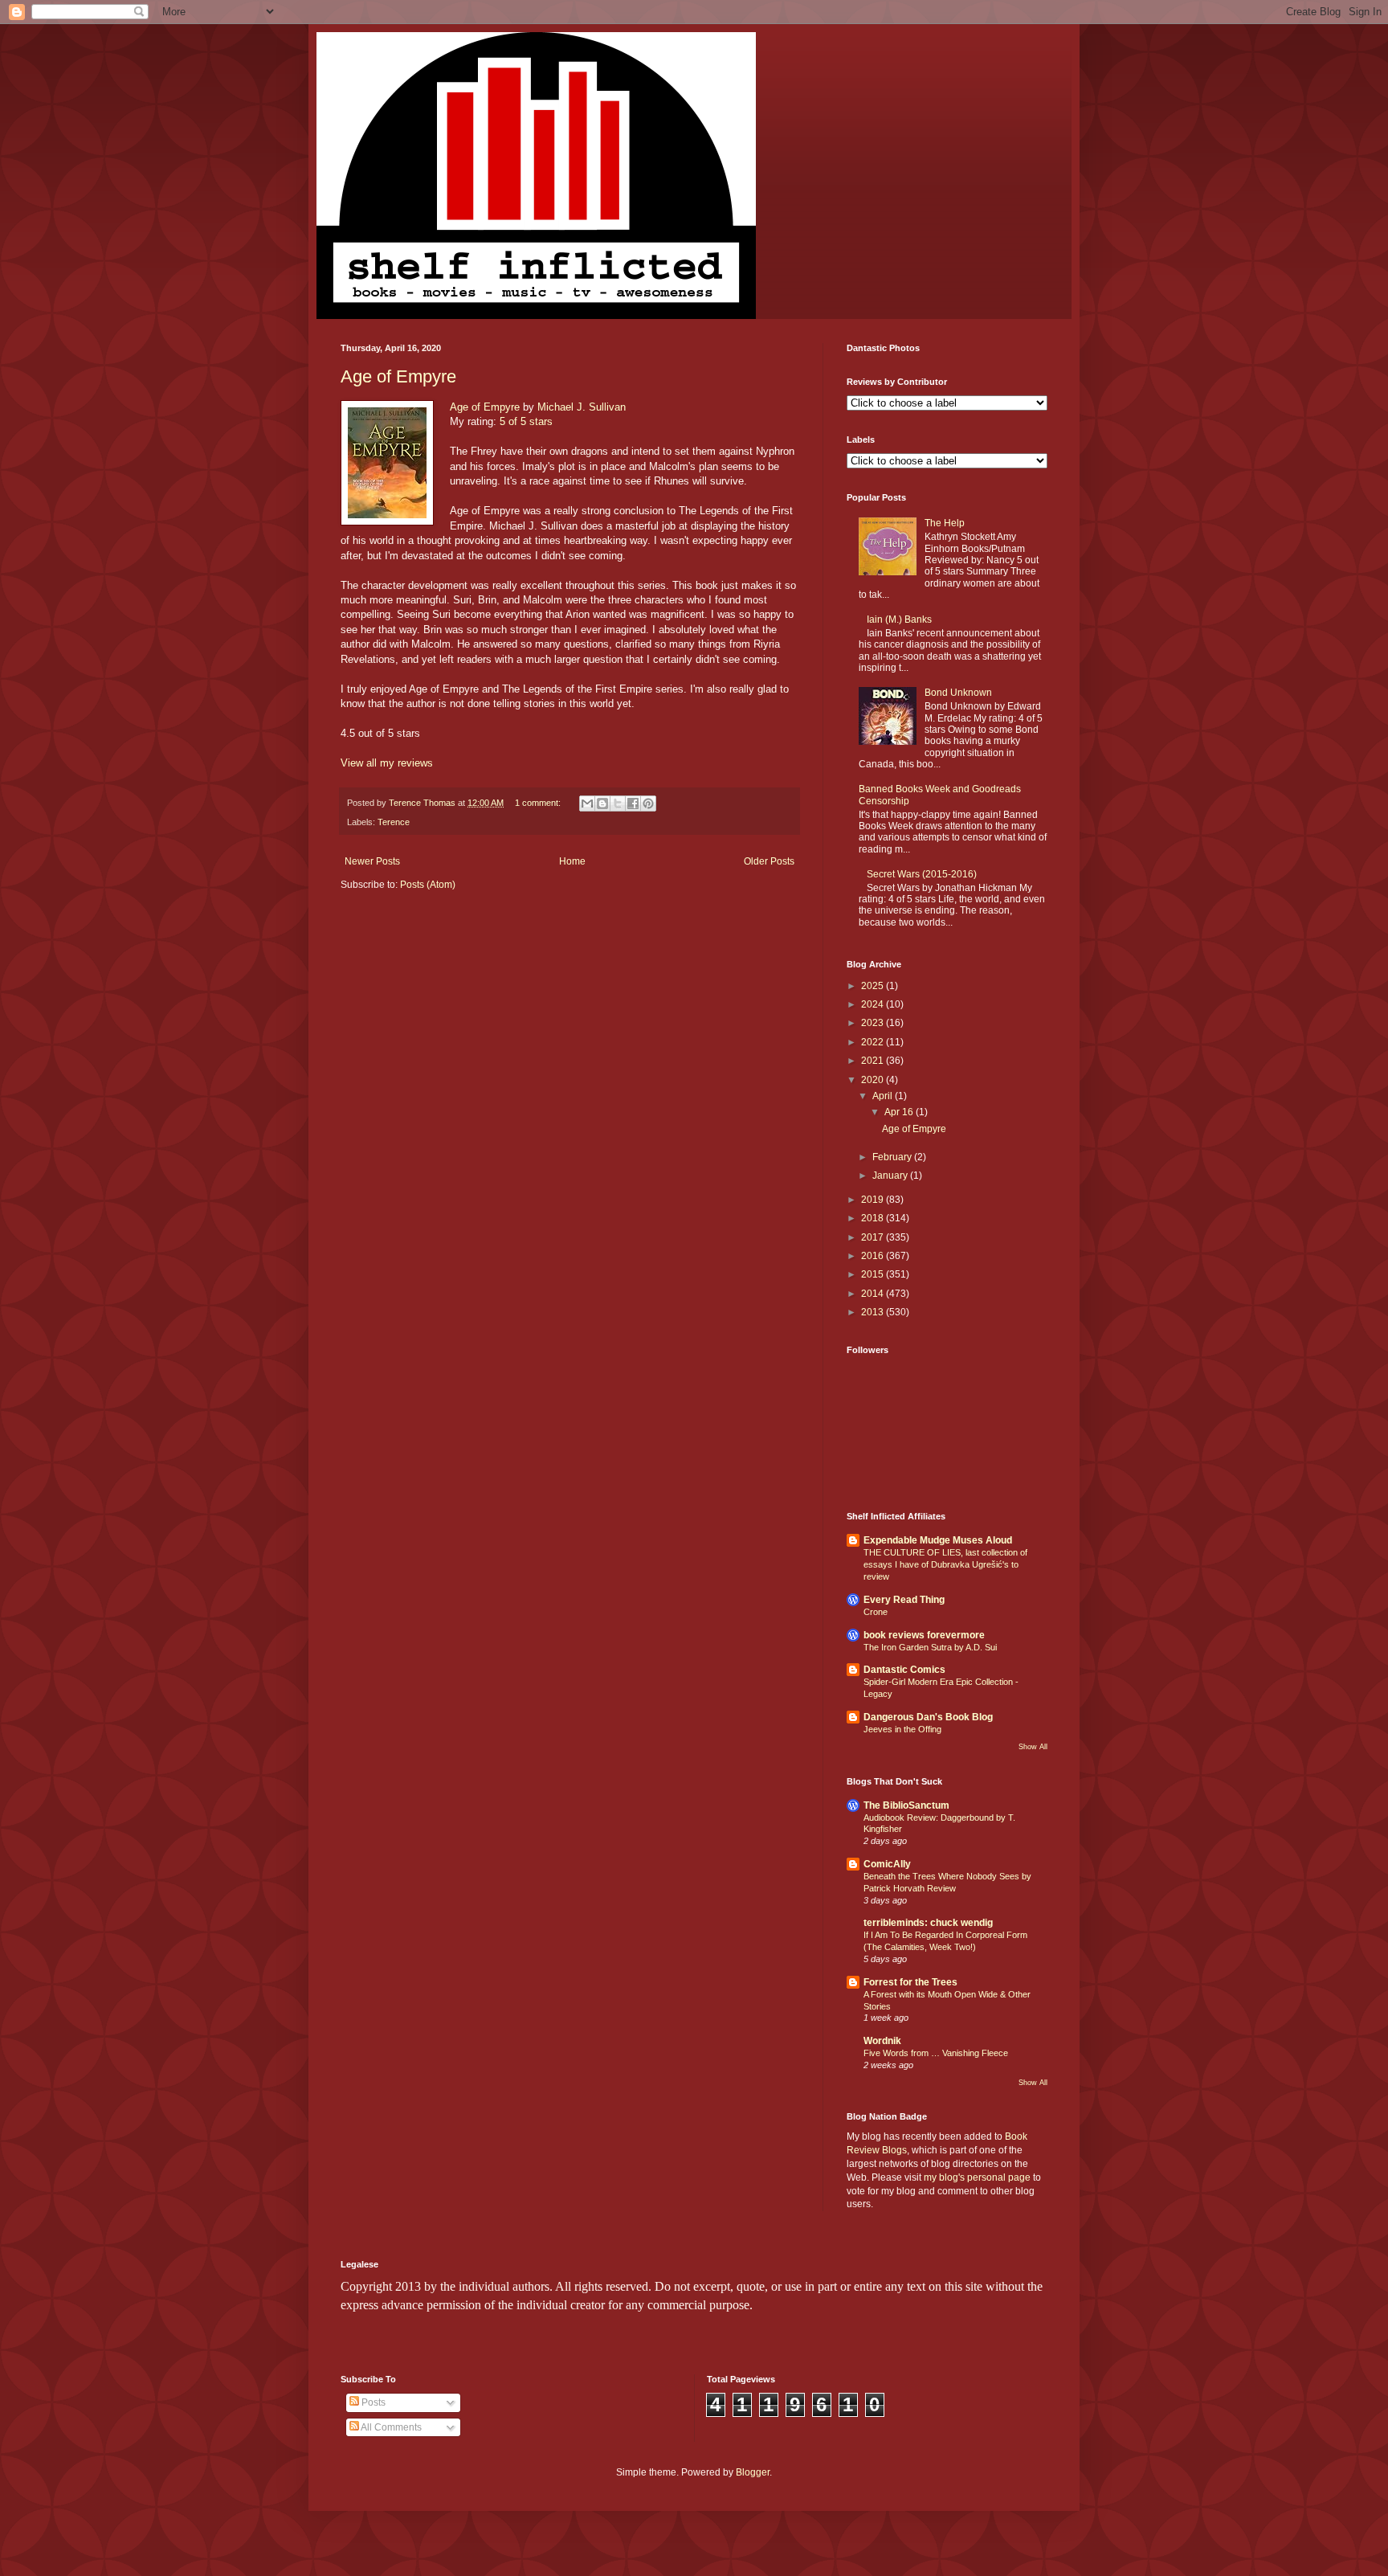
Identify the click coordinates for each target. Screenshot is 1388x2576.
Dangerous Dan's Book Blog (928, 1717)
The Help (945, 523)
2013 (874, 1312)
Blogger (753, 2472)
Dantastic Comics (904, 1670)
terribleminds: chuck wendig (928, 1923)
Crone (876, 1612)
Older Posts (769, 861)
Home (572, 861)
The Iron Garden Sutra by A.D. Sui (930, 1647)
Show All (1033, 1747)
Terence (394, 822)
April (884, 1096)
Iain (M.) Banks (899, 619)
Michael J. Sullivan (582, 407)
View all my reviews (387, 763)
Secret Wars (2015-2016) (922, 874)
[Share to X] (618, 803)
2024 (874, 1004)
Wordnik (882, 2041)
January (891, 1176)
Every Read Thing (904, 1600)
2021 (874, 1061)
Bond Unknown (958, 693)
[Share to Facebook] (633, 803)
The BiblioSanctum (906, 1805)
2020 (874, 1080)
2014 (874, 1294)
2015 (874, 1274)
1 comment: (539, 803)
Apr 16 (900, 1112)
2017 (874, 1237)
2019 (874, 1200)
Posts (372, 2402)
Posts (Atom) (428, 885)
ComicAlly (887, 1864)
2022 (874, 1042)
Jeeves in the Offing (902, 1729)
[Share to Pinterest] (648, 803)
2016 (874, 1256)
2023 (874, 1023)
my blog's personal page (977, 2177)
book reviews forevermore (924, 1635)
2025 (874, 986)
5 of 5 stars (526, 421)
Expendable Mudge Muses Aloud (938, 1540)
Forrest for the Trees (910, 1982)
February (893, 1157)
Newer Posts (372, 861)
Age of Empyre (398, 376)
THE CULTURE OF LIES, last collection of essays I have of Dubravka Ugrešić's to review (945, 1564)
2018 (874, 1218)
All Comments (390, 2427)
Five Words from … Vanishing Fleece (936, 2053)
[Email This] (587, 803)
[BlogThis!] (602, 803)
